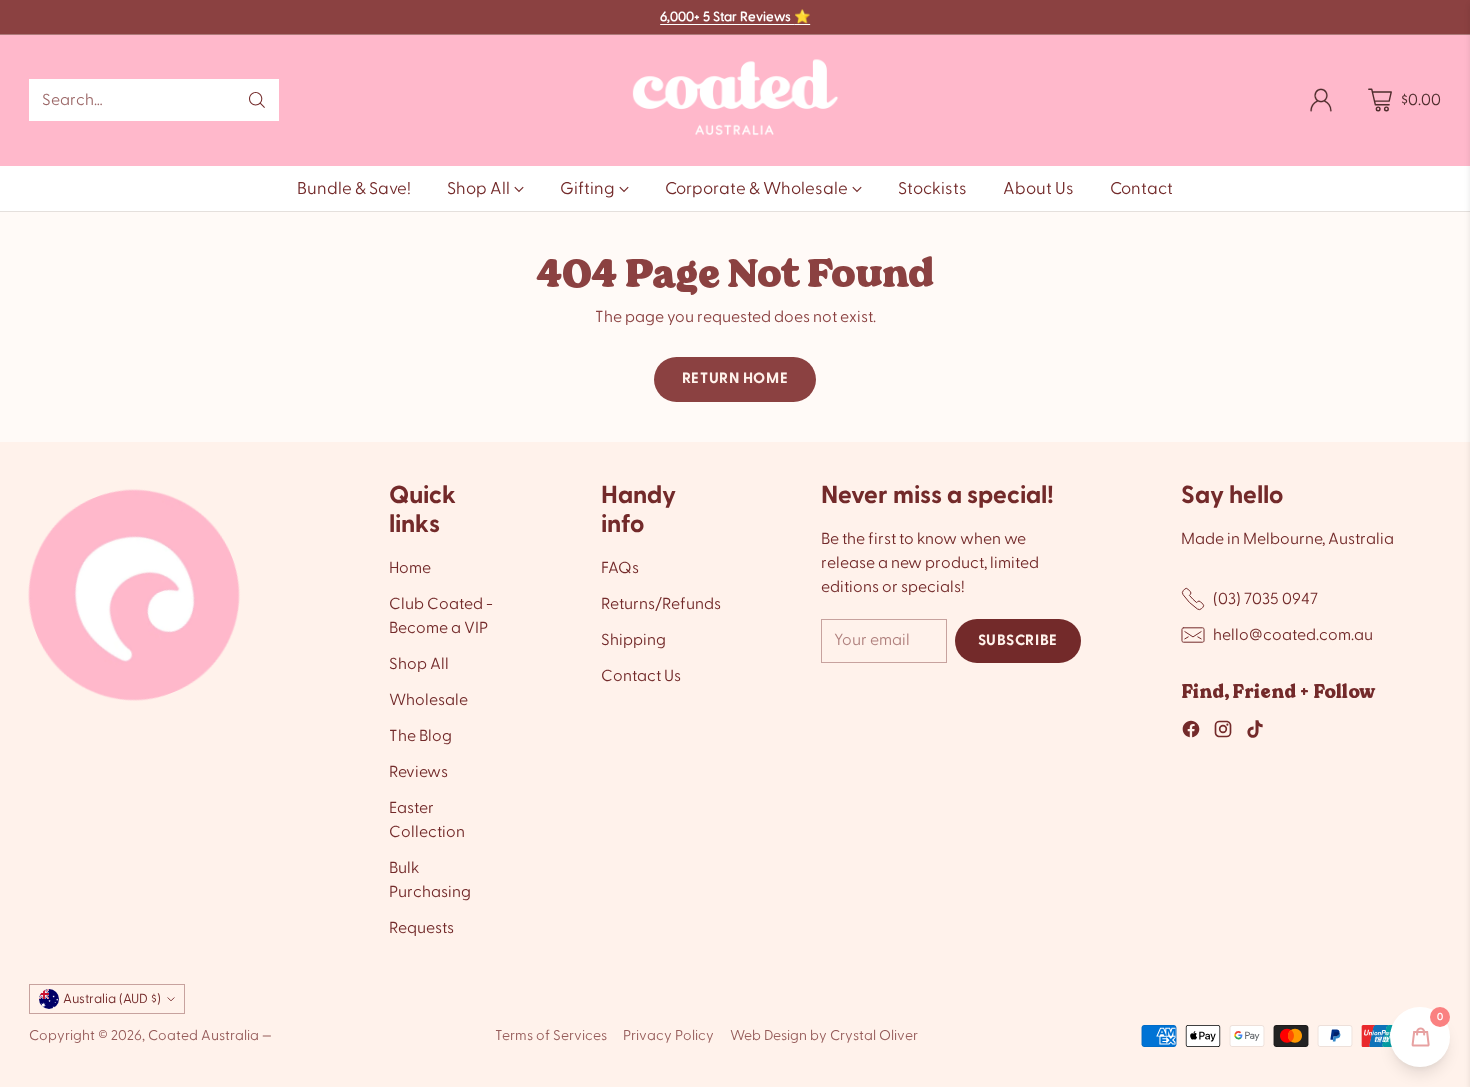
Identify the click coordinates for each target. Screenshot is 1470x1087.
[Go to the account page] (1321, 100)
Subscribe (1018, 640)
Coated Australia (203, 1036)
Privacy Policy (668, 1036)
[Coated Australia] (735, 100)
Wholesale (428, 700)
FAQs (620, 568)
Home (410, 568)
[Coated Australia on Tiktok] (1255, 732)
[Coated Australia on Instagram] (1223, 732)
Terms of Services (551, 1036)
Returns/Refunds (661, 604)
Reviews (418, 772)
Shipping (633, 640)
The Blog (420, 736)
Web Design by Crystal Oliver (824, 1036)
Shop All (419, 664)
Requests (421, 928)
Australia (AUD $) (112, 998)
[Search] (257, 100)
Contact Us (641, 676)
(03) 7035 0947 (1265, 599)
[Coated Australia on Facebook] (1191, 732)
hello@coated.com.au (1293, 635)
